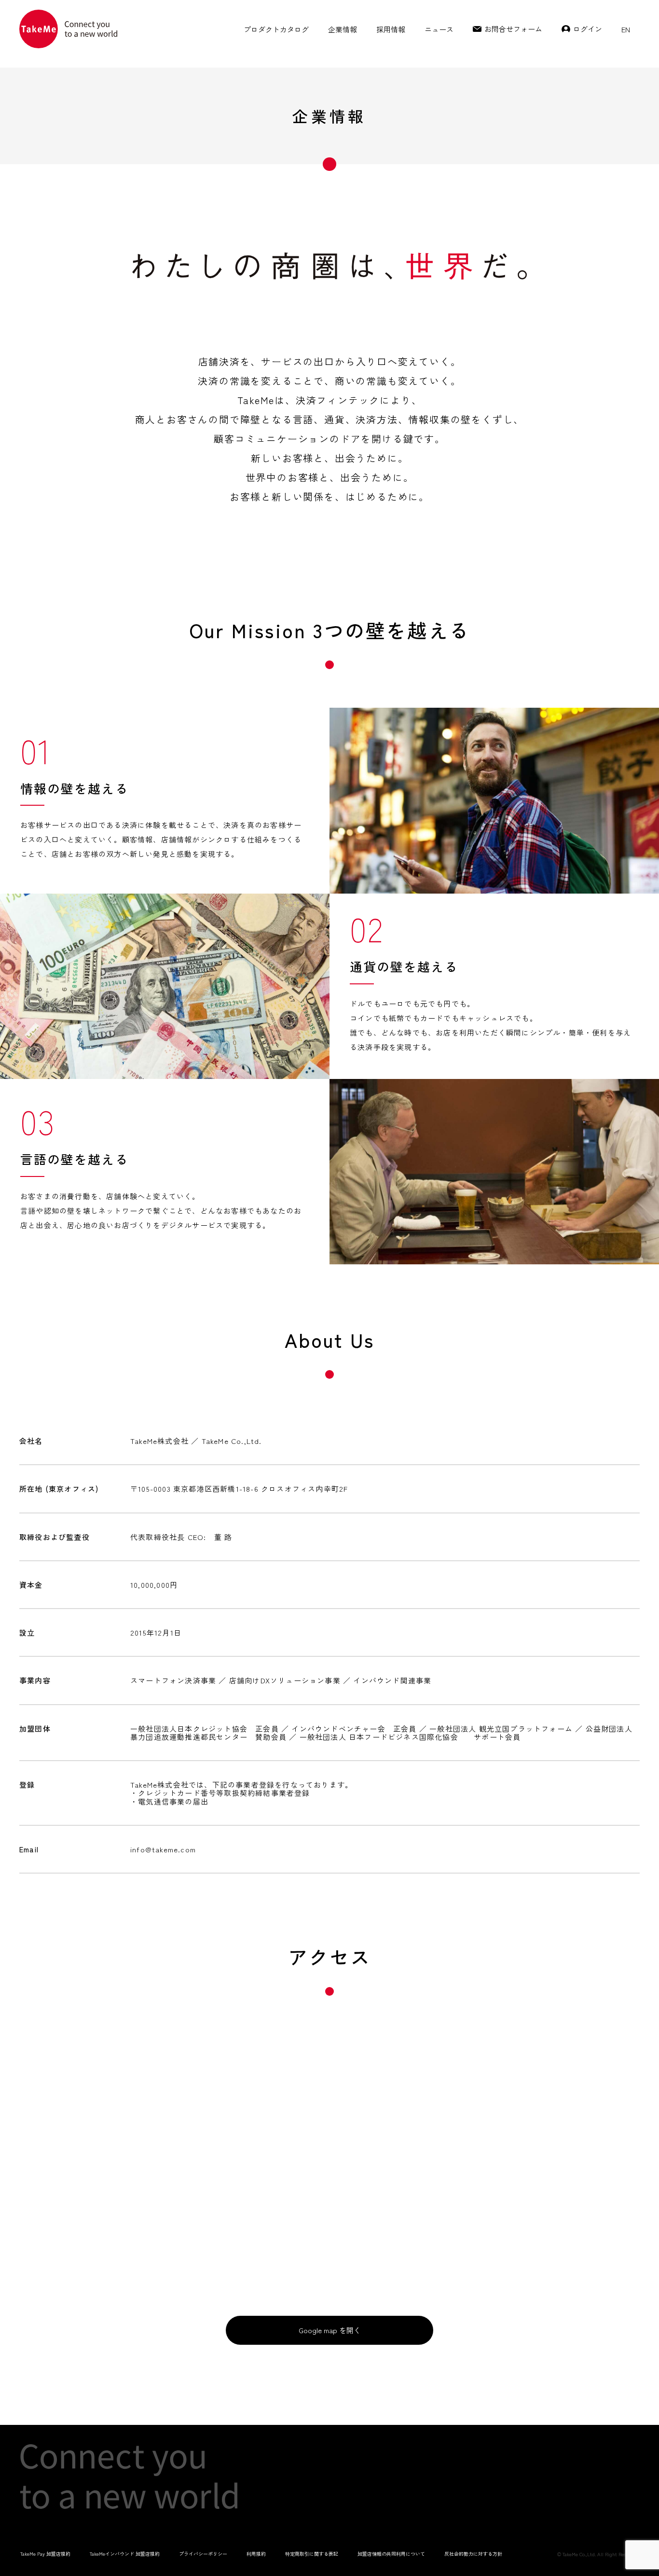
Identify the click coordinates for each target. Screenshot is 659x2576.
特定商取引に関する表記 (312, 2554)
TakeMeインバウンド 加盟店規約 (125, 2554)
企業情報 (343, 29)
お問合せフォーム (513, 29)
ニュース (439, 29)
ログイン (588, 29)
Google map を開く (330, 2330)
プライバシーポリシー (203, 2554)
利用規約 (256, 2554)
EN (626, 29)
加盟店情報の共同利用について (391, 2554)
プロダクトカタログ (276, 29)
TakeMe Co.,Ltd (579, 2554)
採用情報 (391, 29)
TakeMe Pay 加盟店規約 (45, 2554)
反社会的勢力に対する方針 (473, 2554)
